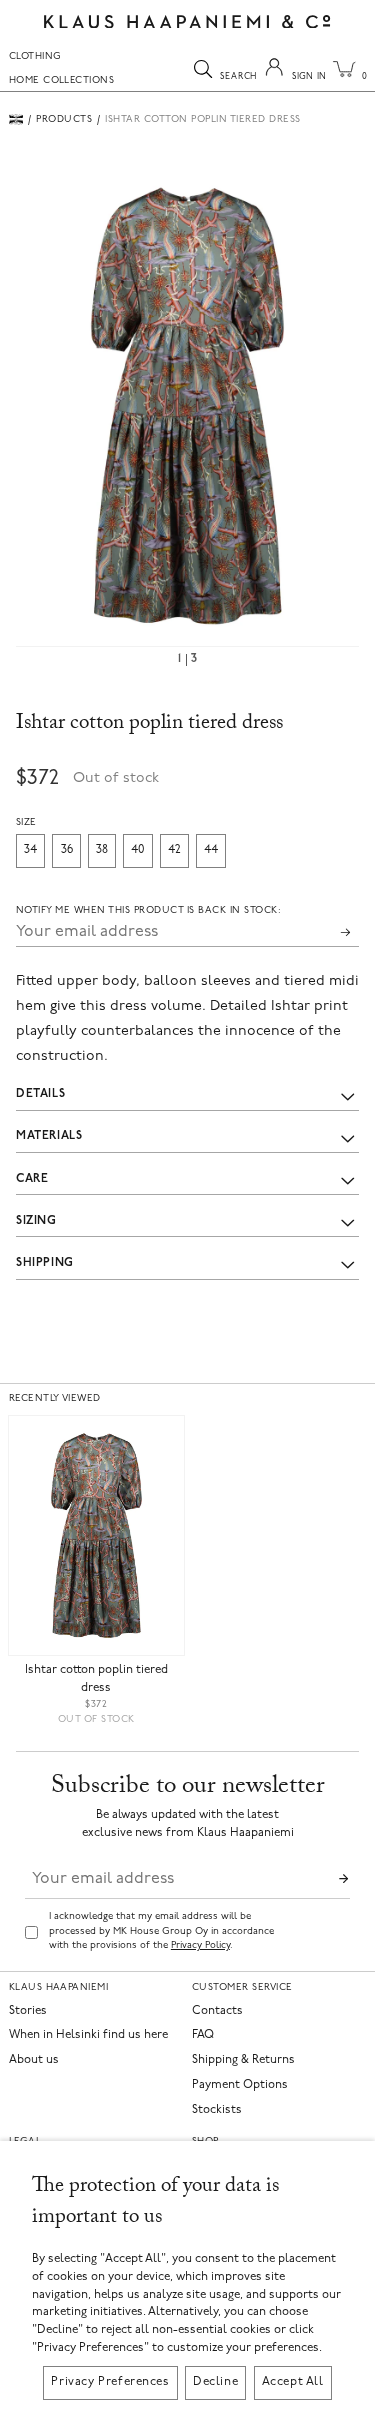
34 (30, 850)
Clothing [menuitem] (35, 56)
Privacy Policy (200, 1945)
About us (34, 2060)
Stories (28, 2011)
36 (67, 850)
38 (102, 850)
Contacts (217, 2011)
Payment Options (240, 2085)
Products (64, 119)
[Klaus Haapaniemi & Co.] (187, 21)
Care (32, 1179)
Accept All (293, 2382)
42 (174, 850)
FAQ (203, 2035)
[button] (187, 406)
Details (40, 1094)
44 (211, 850)
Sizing (36, 1221)
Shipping (45, 1263)
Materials (49, 1136)
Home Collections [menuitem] (62, 80)
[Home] (16, 119)
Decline (215, 2382)
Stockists (217, 2110)
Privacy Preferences (110, 2382)
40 (137, 850)
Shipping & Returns (243, 2060)
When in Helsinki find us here (88, 2035)
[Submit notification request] (345, 932)
